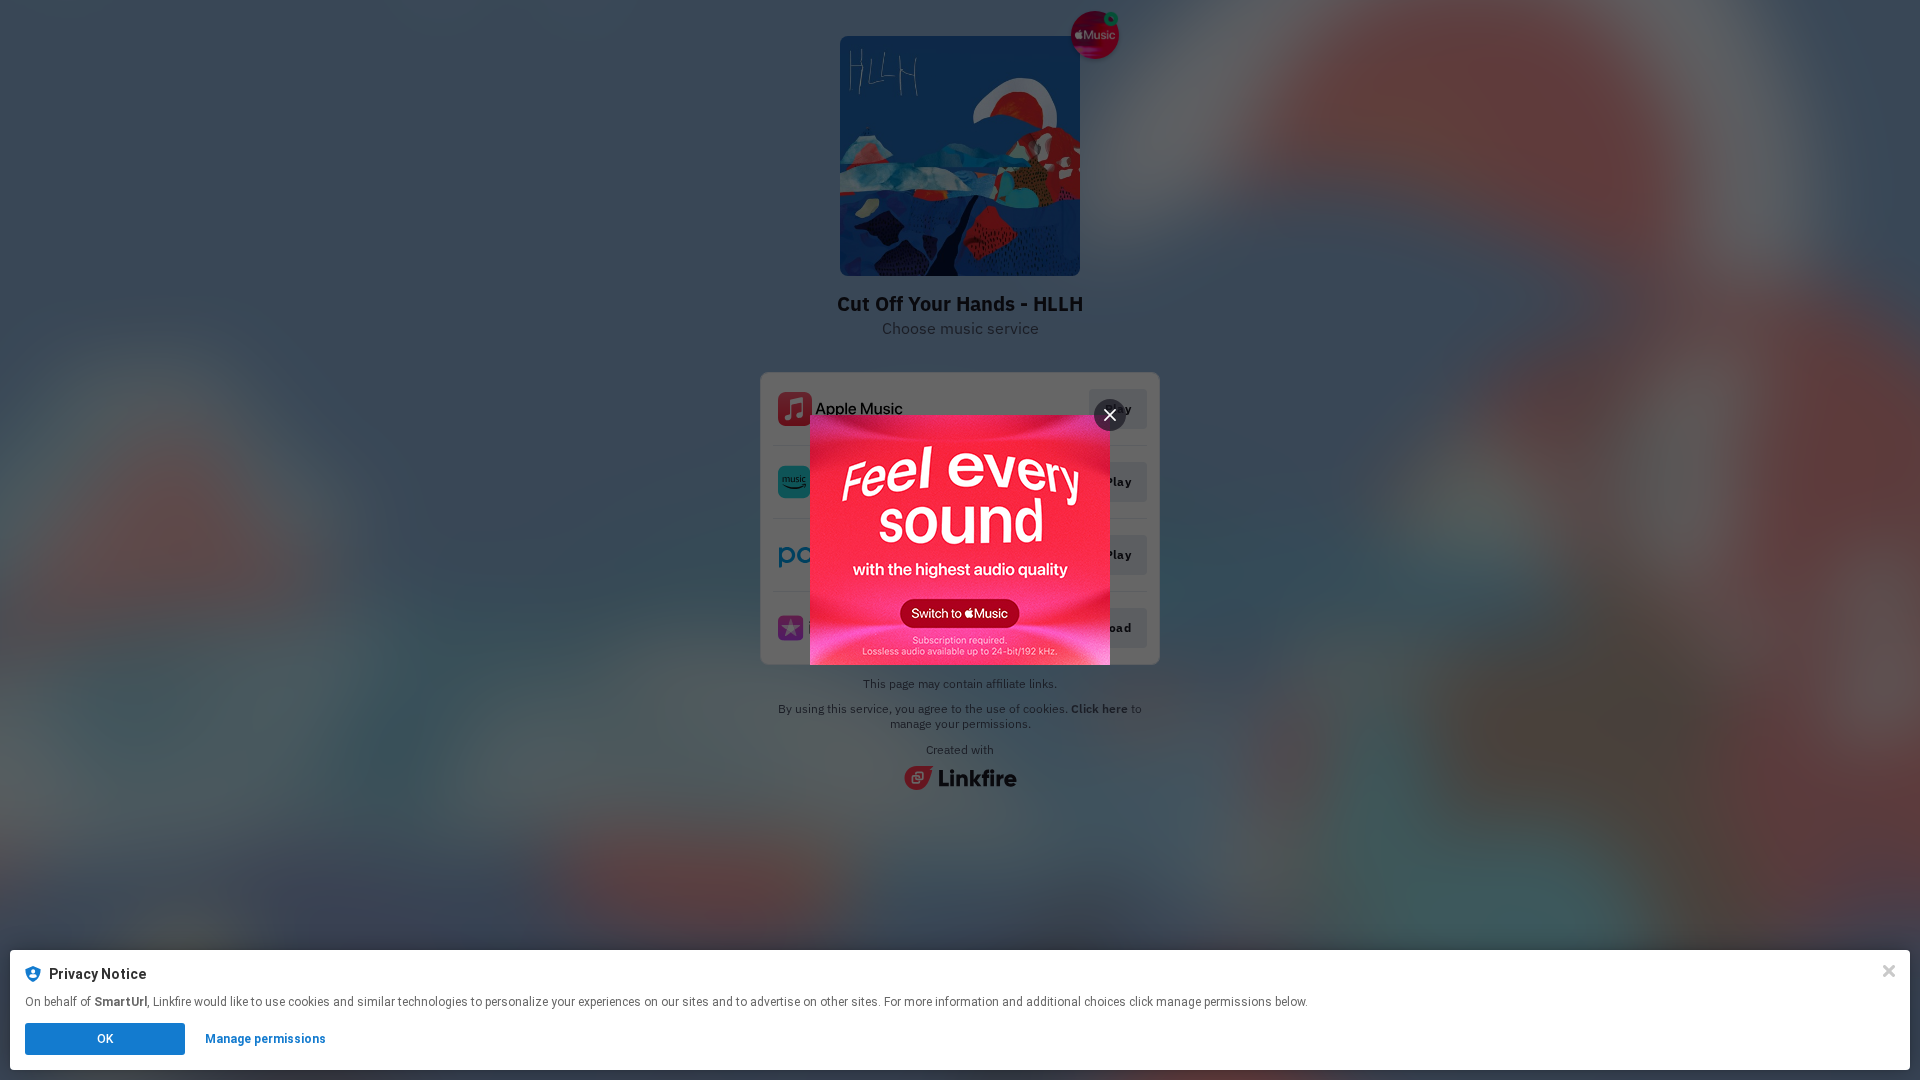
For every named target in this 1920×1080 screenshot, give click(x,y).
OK (105, 1039)
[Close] (1889, 971)
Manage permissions (265, 1039)
